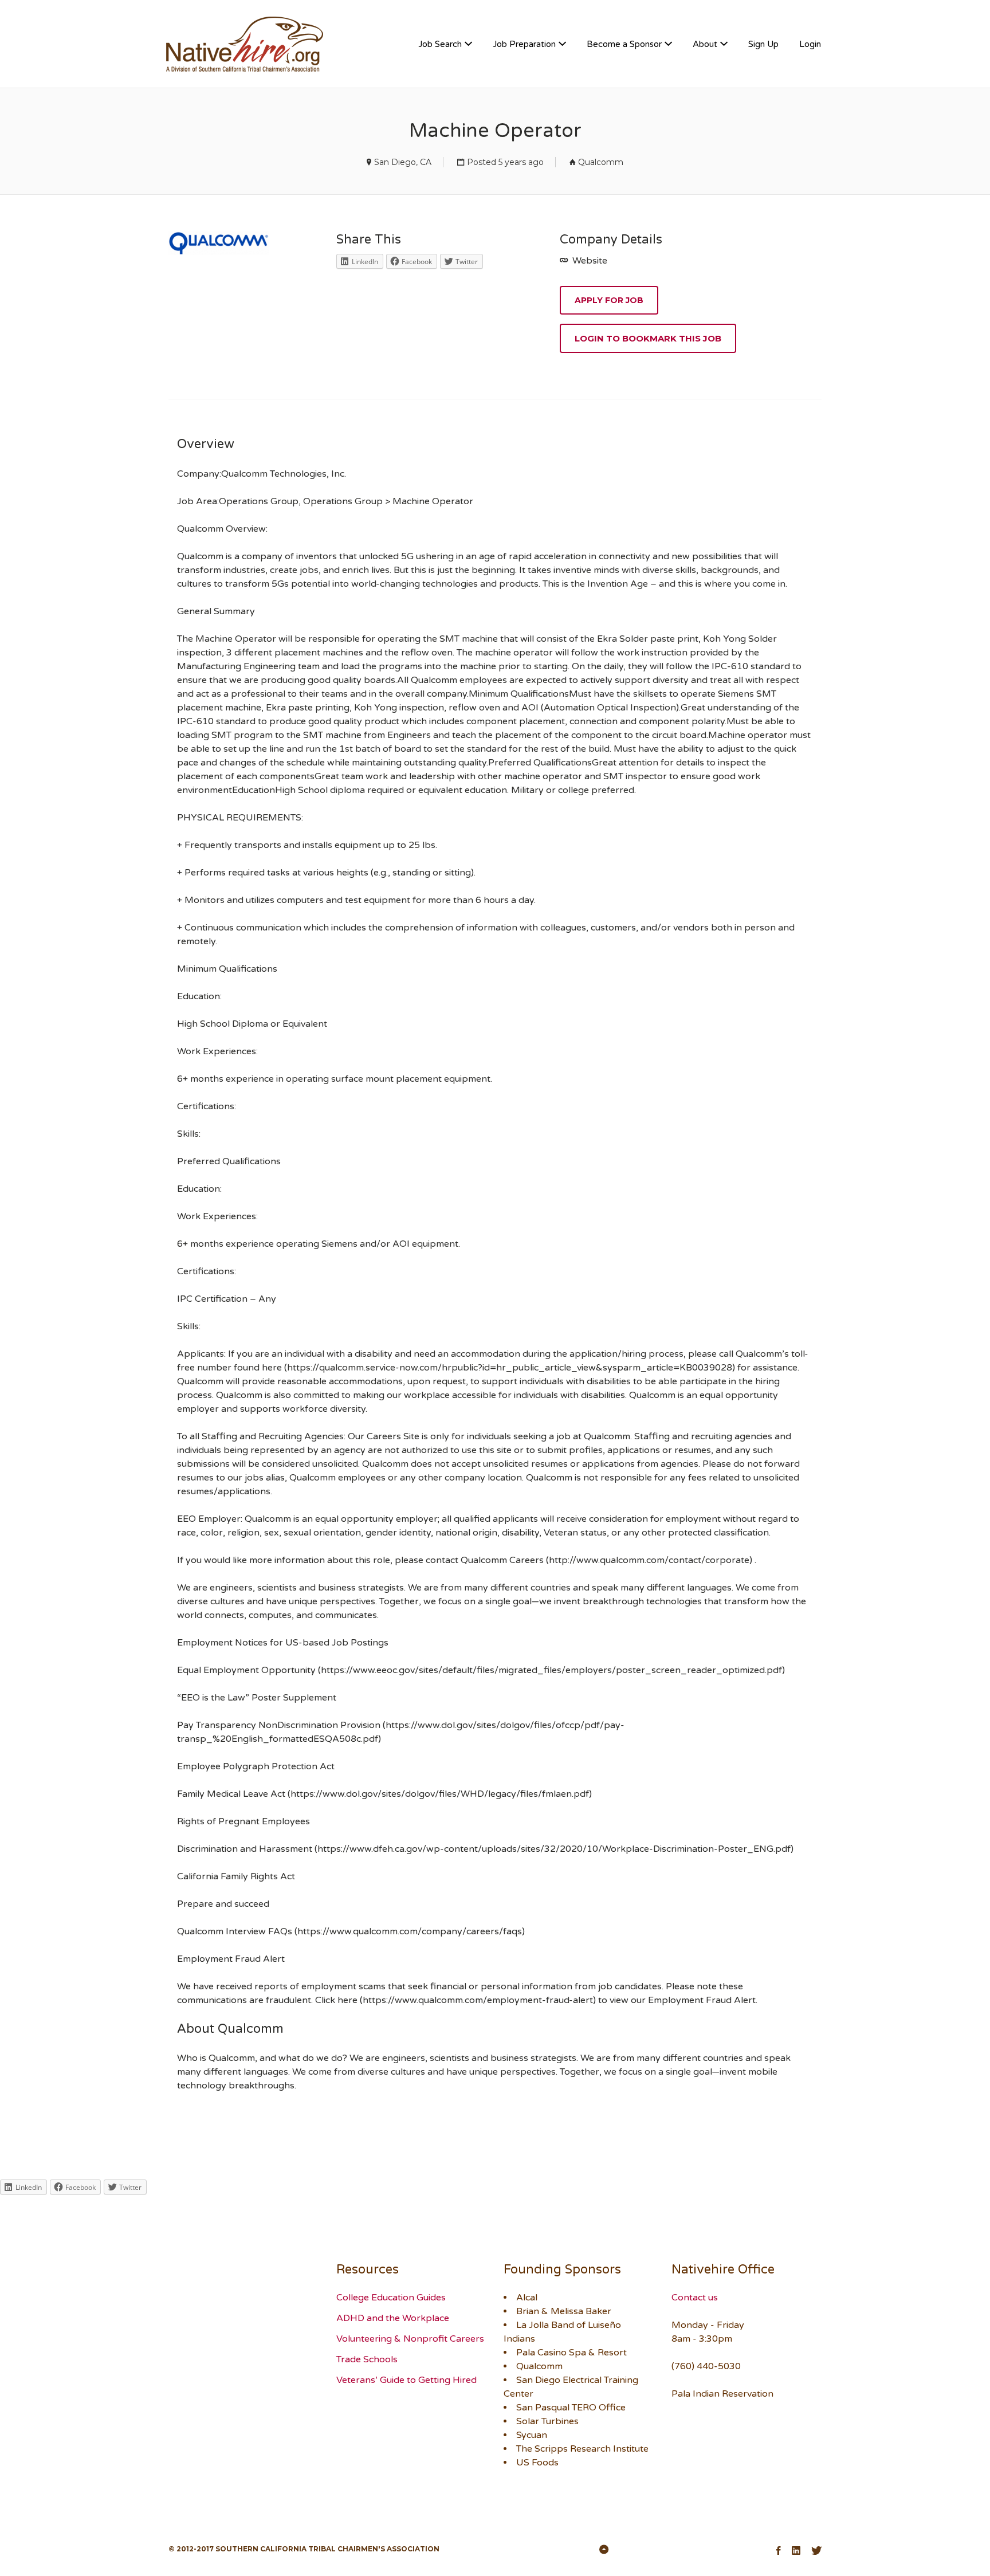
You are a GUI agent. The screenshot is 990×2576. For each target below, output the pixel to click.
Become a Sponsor (624, 44)
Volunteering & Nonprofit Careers (410, 2339)
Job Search (440, 44)
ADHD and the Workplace (393, 2318)
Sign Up (763, 44)
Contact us (695, 2298)
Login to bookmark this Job (648, 338)
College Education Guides (391, 2298)
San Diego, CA (403, 162)
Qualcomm (601, 162)
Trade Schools (367, 2359)
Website (589, 261)
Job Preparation (524, 44)
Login (810, 44)
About (705, 44)
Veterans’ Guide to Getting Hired (406, 2380)
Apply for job (609, 300)
